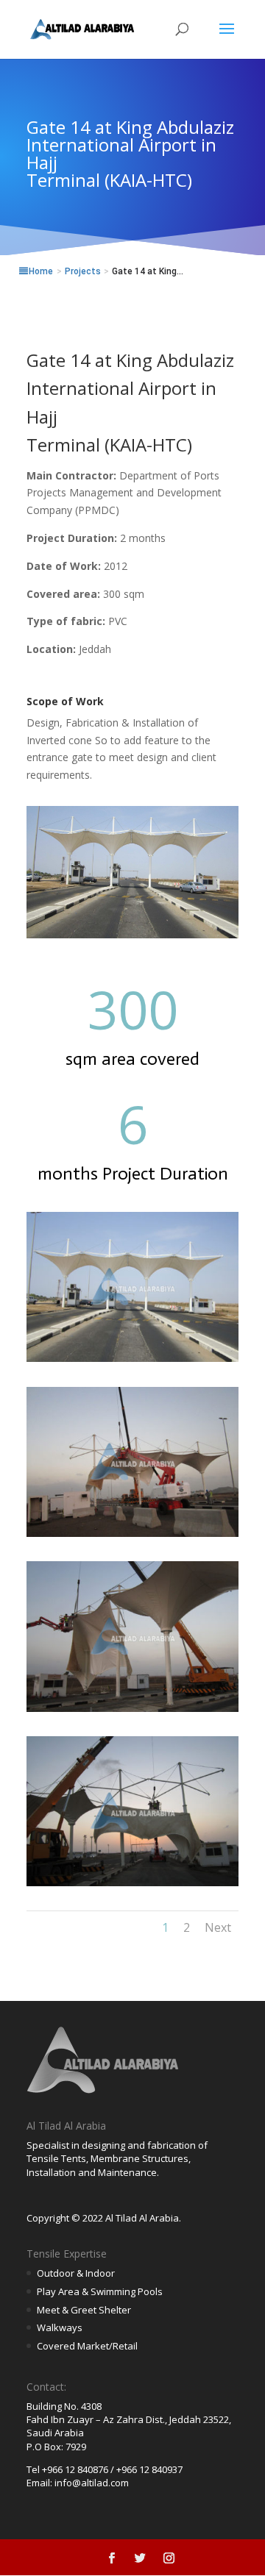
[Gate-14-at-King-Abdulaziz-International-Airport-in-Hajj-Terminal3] (132, 1712)
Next (218, 1927)
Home (41, 271)
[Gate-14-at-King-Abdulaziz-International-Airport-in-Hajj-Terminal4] (132, 1886)
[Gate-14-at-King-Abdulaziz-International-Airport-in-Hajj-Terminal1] (132, 1362)
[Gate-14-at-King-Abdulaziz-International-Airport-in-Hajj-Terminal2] (132, 1537)
